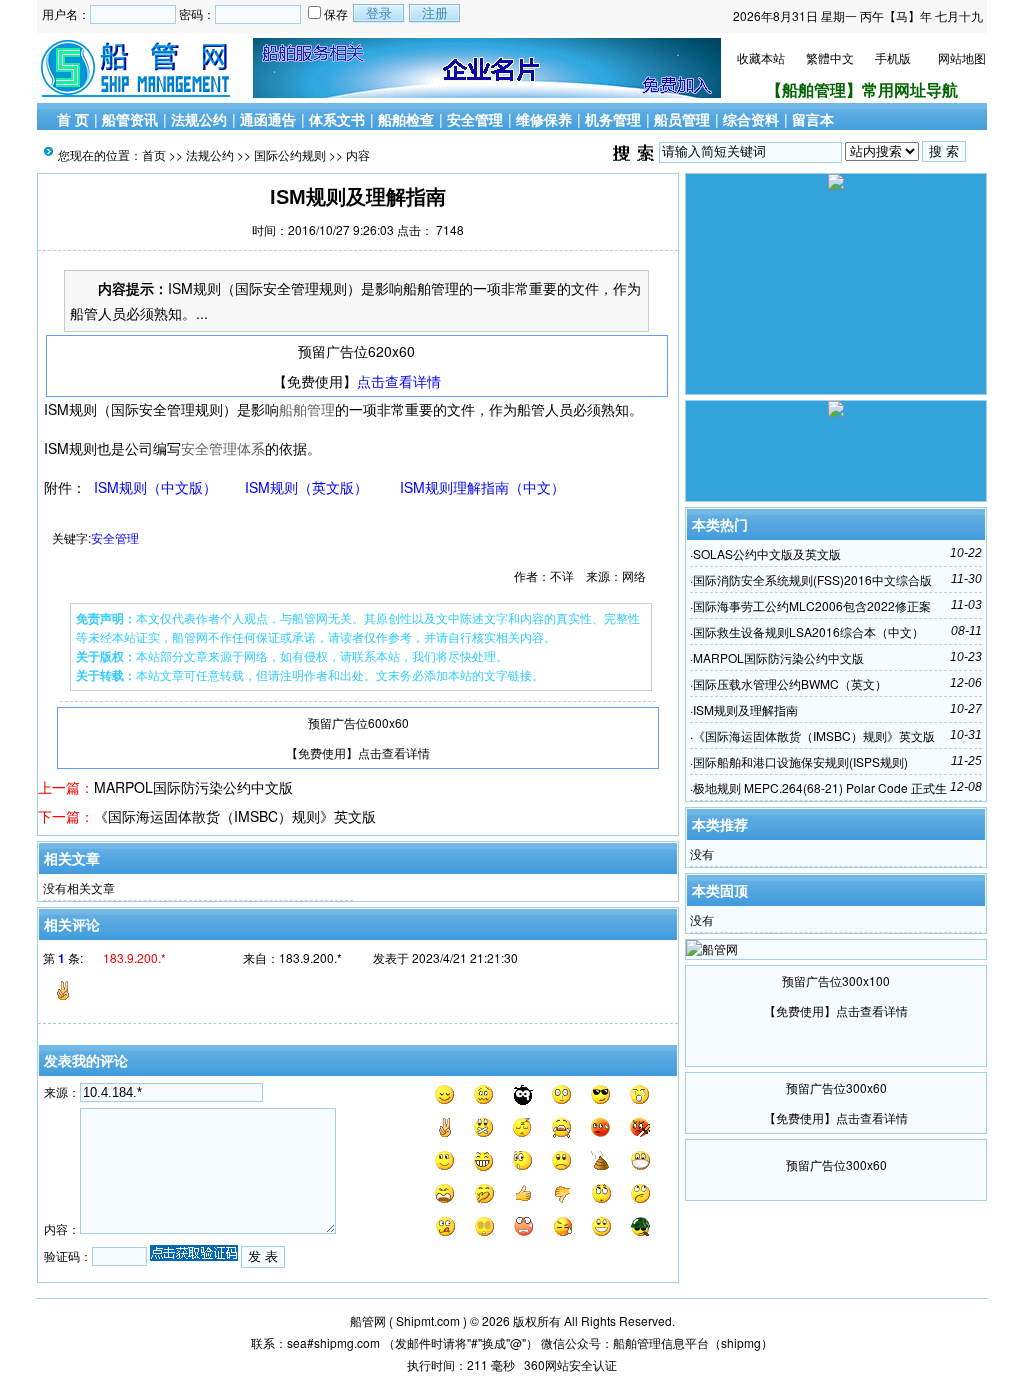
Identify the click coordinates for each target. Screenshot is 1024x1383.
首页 (154, 154)
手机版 (893, 57)
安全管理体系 (223, 448)
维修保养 (544, 119)
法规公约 (199, 119)
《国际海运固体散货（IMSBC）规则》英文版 (235, 816)
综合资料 (751, 119)
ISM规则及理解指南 (745, 709)
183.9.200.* (310, 957)
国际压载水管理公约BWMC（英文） (790, 683)
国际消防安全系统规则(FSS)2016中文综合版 (812, 579)
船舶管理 (307, 409)
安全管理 (475, 119)
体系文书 (337, 119)
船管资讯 (130, 119)
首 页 (73, 119)
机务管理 (613, 119)
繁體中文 (830, 57)
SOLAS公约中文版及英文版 (767, 553)
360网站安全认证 (570, 1364)
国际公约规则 (290, 154)
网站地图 (962, 57)
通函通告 (268, 119)
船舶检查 (406, 119)
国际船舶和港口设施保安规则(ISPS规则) (800, 761)
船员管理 (682, 119)
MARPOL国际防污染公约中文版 (193, 787)
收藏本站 (761, 57)
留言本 (813, 119)
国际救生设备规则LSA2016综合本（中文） (808, 631)
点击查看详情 (399, 381)
